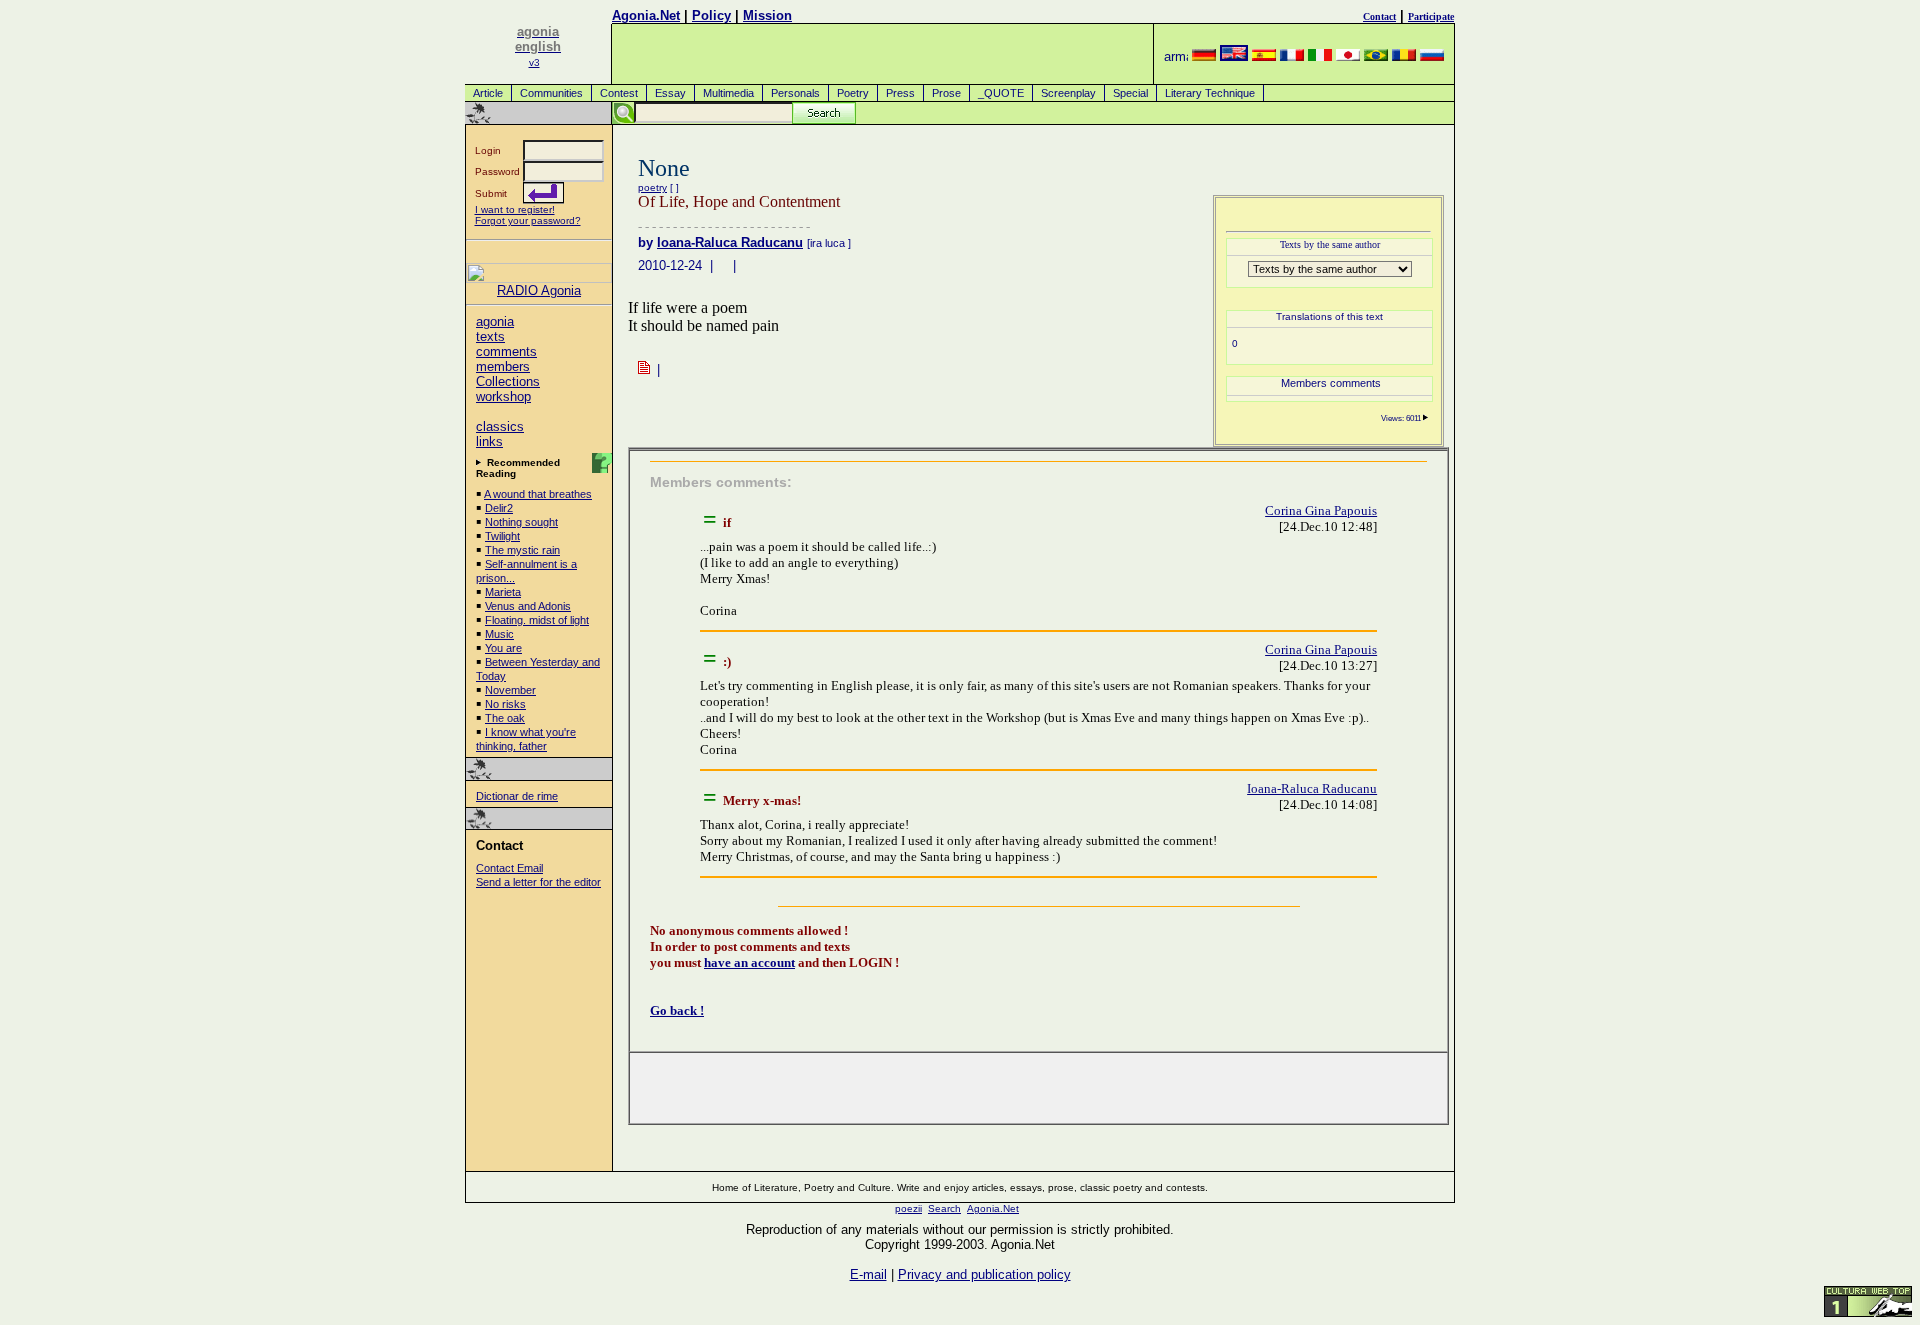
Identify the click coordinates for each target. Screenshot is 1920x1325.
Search (944, 1208)
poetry (652, 187)
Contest (619, 93)
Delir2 (499, 508)
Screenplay (1068, 93)
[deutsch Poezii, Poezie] (1204, 56)
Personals (795, 93)
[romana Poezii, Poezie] (1404, 56)
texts (490, 336)
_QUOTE (1001, 93)
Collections (508, 381)
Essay (670, 93)
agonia (495, 321)
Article (488, 93)
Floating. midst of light (537, 620)
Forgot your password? (528, 220)
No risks (505, 704)
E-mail (868, 1274)
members (503, 366)
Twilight (502, 536)
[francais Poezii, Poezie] (1292, 56)
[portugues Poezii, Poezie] (1376, 56)
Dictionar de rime (517, 796)
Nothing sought (521, 522)
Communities (551, 93)
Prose (946, 93)
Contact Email (509, 868)
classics (500, 426)
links (489, 441)
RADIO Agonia (539, 290)
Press (900, 93)
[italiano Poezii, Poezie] (1320, 56)
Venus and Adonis (528, 606)
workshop (503, 396)
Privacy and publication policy (984, 1274)
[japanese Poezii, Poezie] (1348, 56)
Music (499, 634)
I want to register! (515, 209)
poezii (908, 1208)
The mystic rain (522, 550)
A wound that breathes (538, 494)
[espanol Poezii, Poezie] (1264, 56)
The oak (505, 718)
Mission (767, 15)
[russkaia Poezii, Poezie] (1432, 56)
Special (1130, 93)
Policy (711, 15)
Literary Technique (1210, 93)
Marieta (503, 592)
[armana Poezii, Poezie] (1176, 56)
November (510, 690)
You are (503, 648)
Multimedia (728, 93)
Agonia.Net (646, 15)
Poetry (853, 93)
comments (506, 351)
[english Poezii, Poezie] (1234, 56)
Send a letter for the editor (538, 882)
